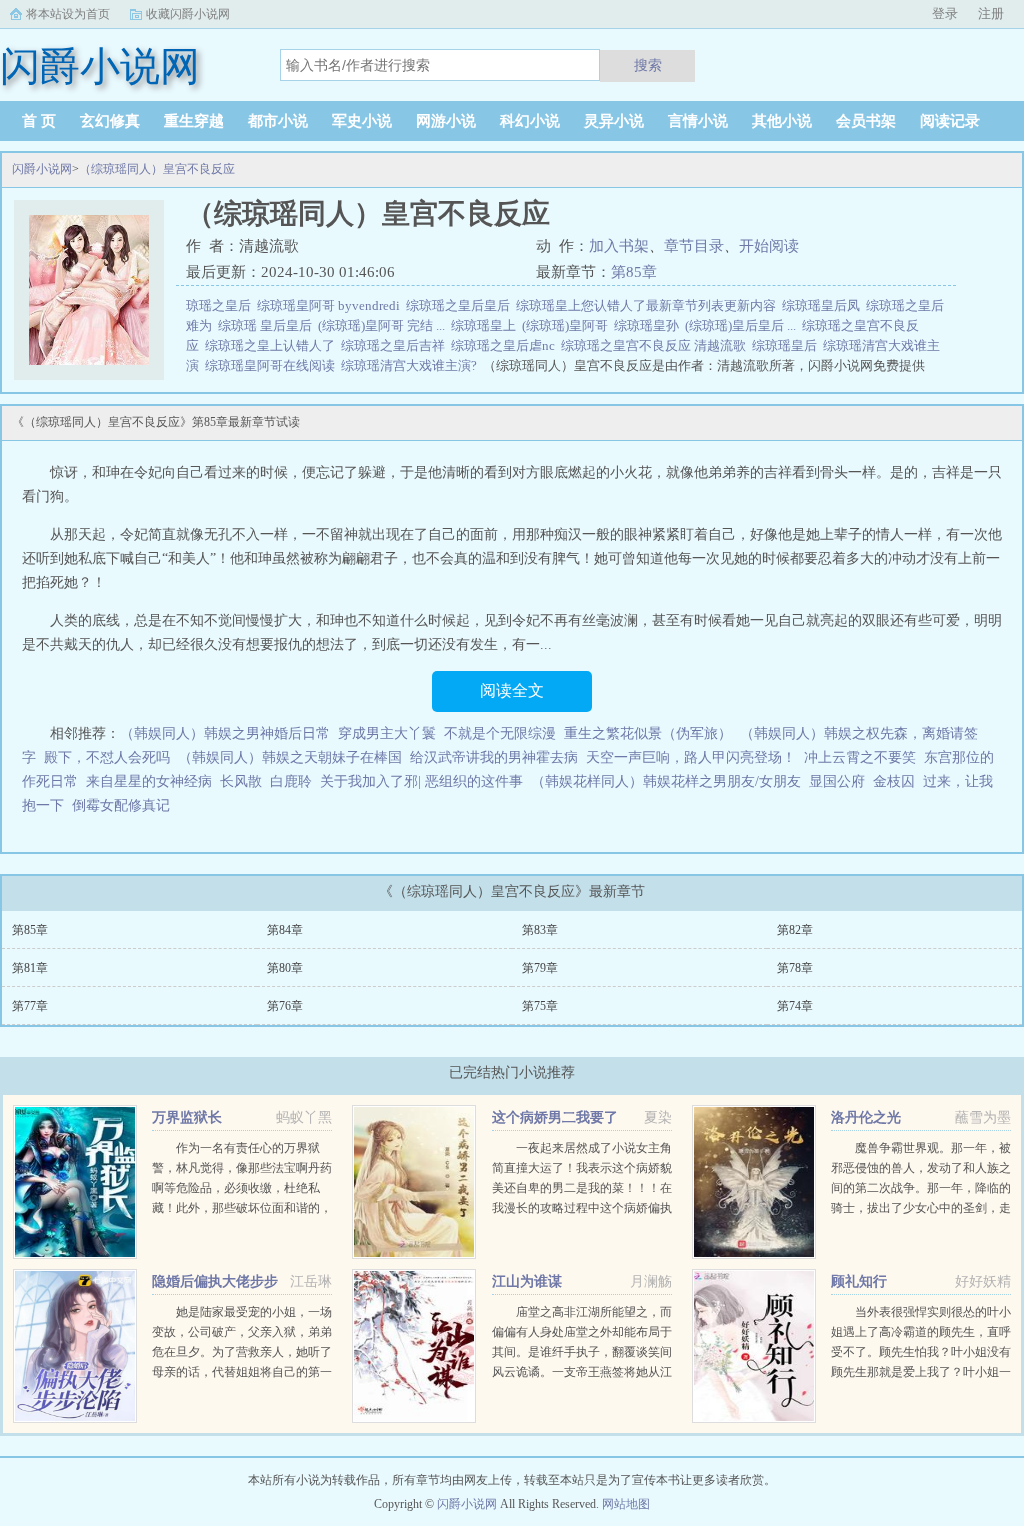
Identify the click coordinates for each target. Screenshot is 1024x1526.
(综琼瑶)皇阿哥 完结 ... (384, 325)
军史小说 (362, 121)
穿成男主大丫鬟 (387, 733)
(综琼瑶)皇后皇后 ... (743, 325)
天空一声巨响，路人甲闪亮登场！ (691, 757)
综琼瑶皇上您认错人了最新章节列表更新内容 (649, 305)
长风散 (241, 781)
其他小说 (782, 121)
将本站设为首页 (68, 14)
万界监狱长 (187, 1117)
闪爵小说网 (42, 169)
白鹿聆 (291, 781)
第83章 (540, 930)
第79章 (540, 968)
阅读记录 (950, 121)
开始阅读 (769, 246)
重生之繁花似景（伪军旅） (648, 733)
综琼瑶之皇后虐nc (506, 345)
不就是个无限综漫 (500, 733)
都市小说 (278, 121)
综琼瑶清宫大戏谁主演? (412, 365)
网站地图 (626, 1504)
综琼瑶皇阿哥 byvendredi (331, 305)
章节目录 (694, 246)
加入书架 (619, 246)
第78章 (795, 968)
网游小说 (446, 121)
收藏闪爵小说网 (188, 14)
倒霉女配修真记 (121, 805)
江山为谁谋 (527, 1281)
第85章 (634, 272)
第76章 (285, 1006)
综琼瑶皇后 (787, 345)
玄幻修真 (110, 121)
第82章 (795, 930)
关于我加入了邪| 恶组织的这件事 (421, 781)
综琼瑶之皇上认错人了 (273, 345)
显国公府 (837, 781)
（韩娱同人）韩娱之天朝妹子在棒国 (290, 757)
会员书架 (866, 121)
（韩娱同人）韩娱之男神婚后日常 (225, 733)
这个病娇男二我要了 (555, 1117)
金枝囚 (894, 781)
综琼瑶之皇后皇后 (461, 305)
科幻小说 (530, 121)
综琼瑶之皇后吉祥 (396, 345)
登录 (945, 13)
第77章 (30, 1006)
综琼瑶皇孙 (649, 325)
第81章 (30, 968)
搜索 (648, 65)
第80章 (285, 968)
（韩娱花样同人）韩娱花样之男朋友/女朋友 (666, 781)
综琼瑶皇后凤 (824, 305)
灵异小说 (614, 121)
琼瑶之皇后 (221, 305)
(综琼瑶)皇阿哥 (568, 325)
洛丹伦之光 (866, 1117)
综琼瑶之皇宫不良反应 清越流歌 (656, 345)
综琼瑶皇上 (486, 325)
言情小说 (698, 121)
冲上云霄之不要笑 (860, 757)
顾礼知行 (859, 1281)
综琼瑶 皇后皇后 (268, 325)
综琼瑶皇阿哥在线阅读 (273, 365)
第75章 (540, 1006)
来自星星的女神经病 (149, 781)
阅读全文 (512, 690)
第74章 (795, 1006)
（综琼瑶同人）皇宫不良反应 (157, 169)
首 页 (39, 121)
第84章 (285, 930)
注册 (991, 13)
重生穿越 (194, 121)
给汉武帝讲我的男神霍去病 (494, 757)
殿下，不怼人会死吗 (107, 757)
